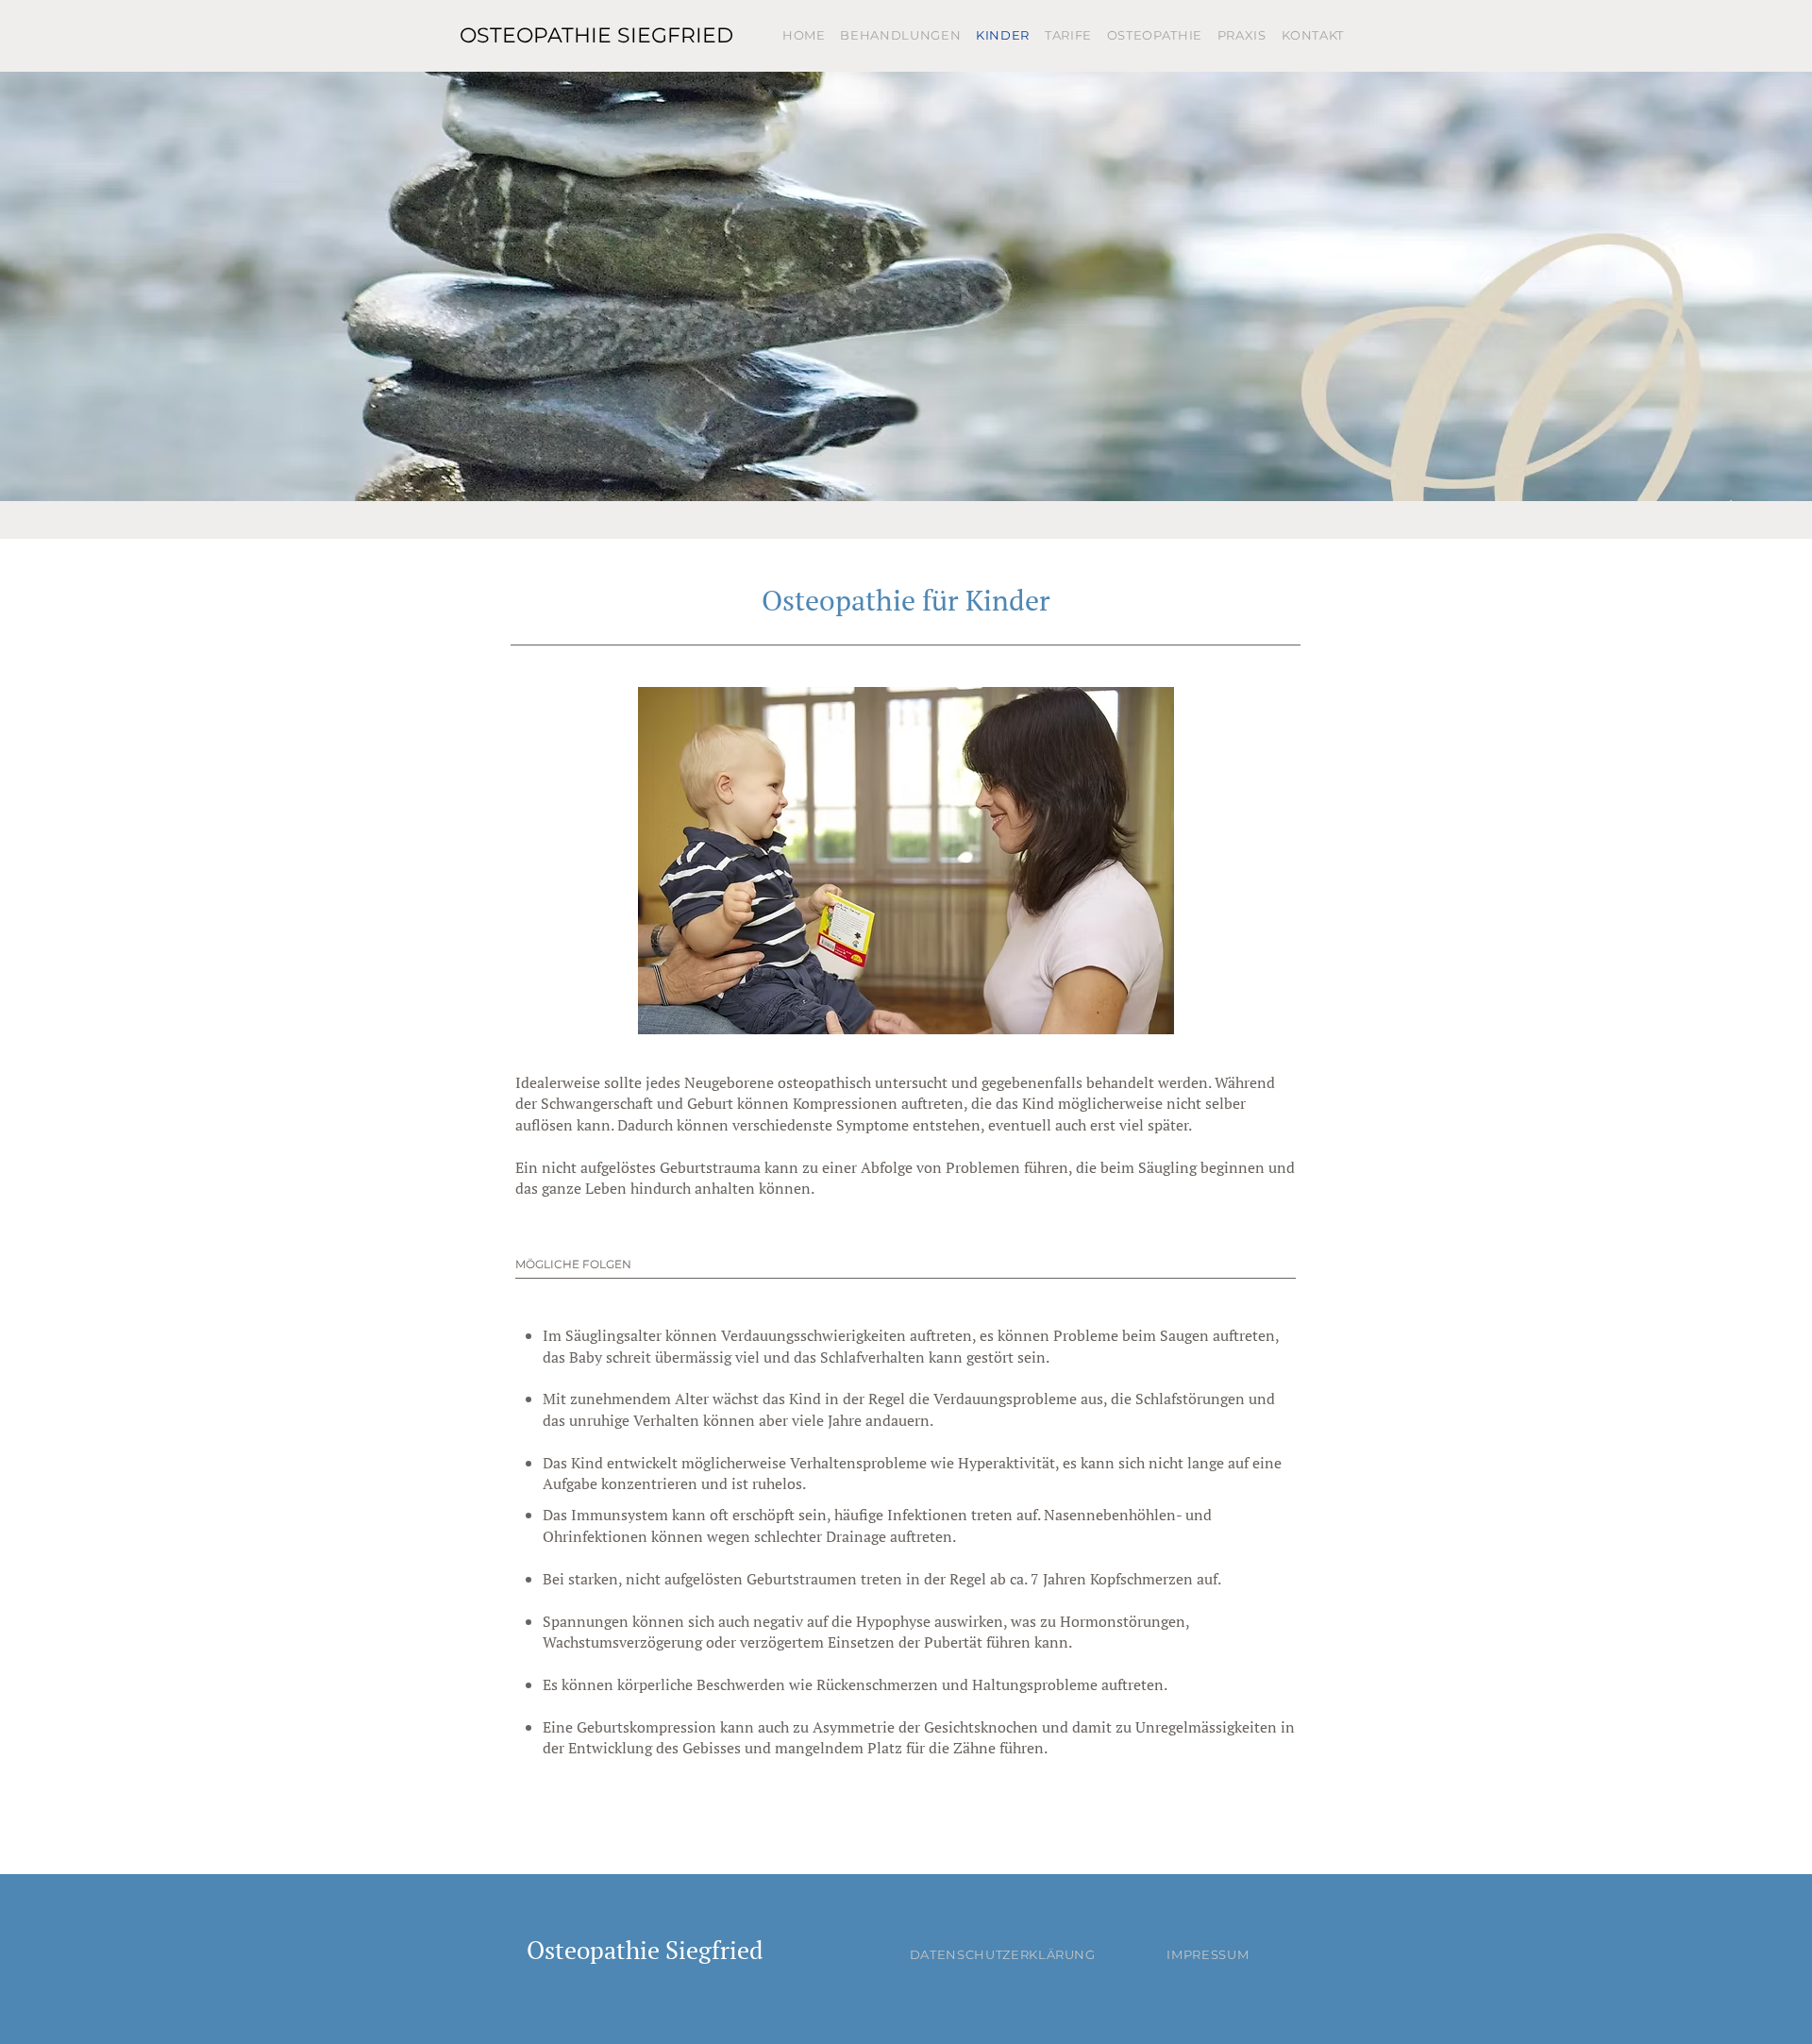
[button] (906, 861)
